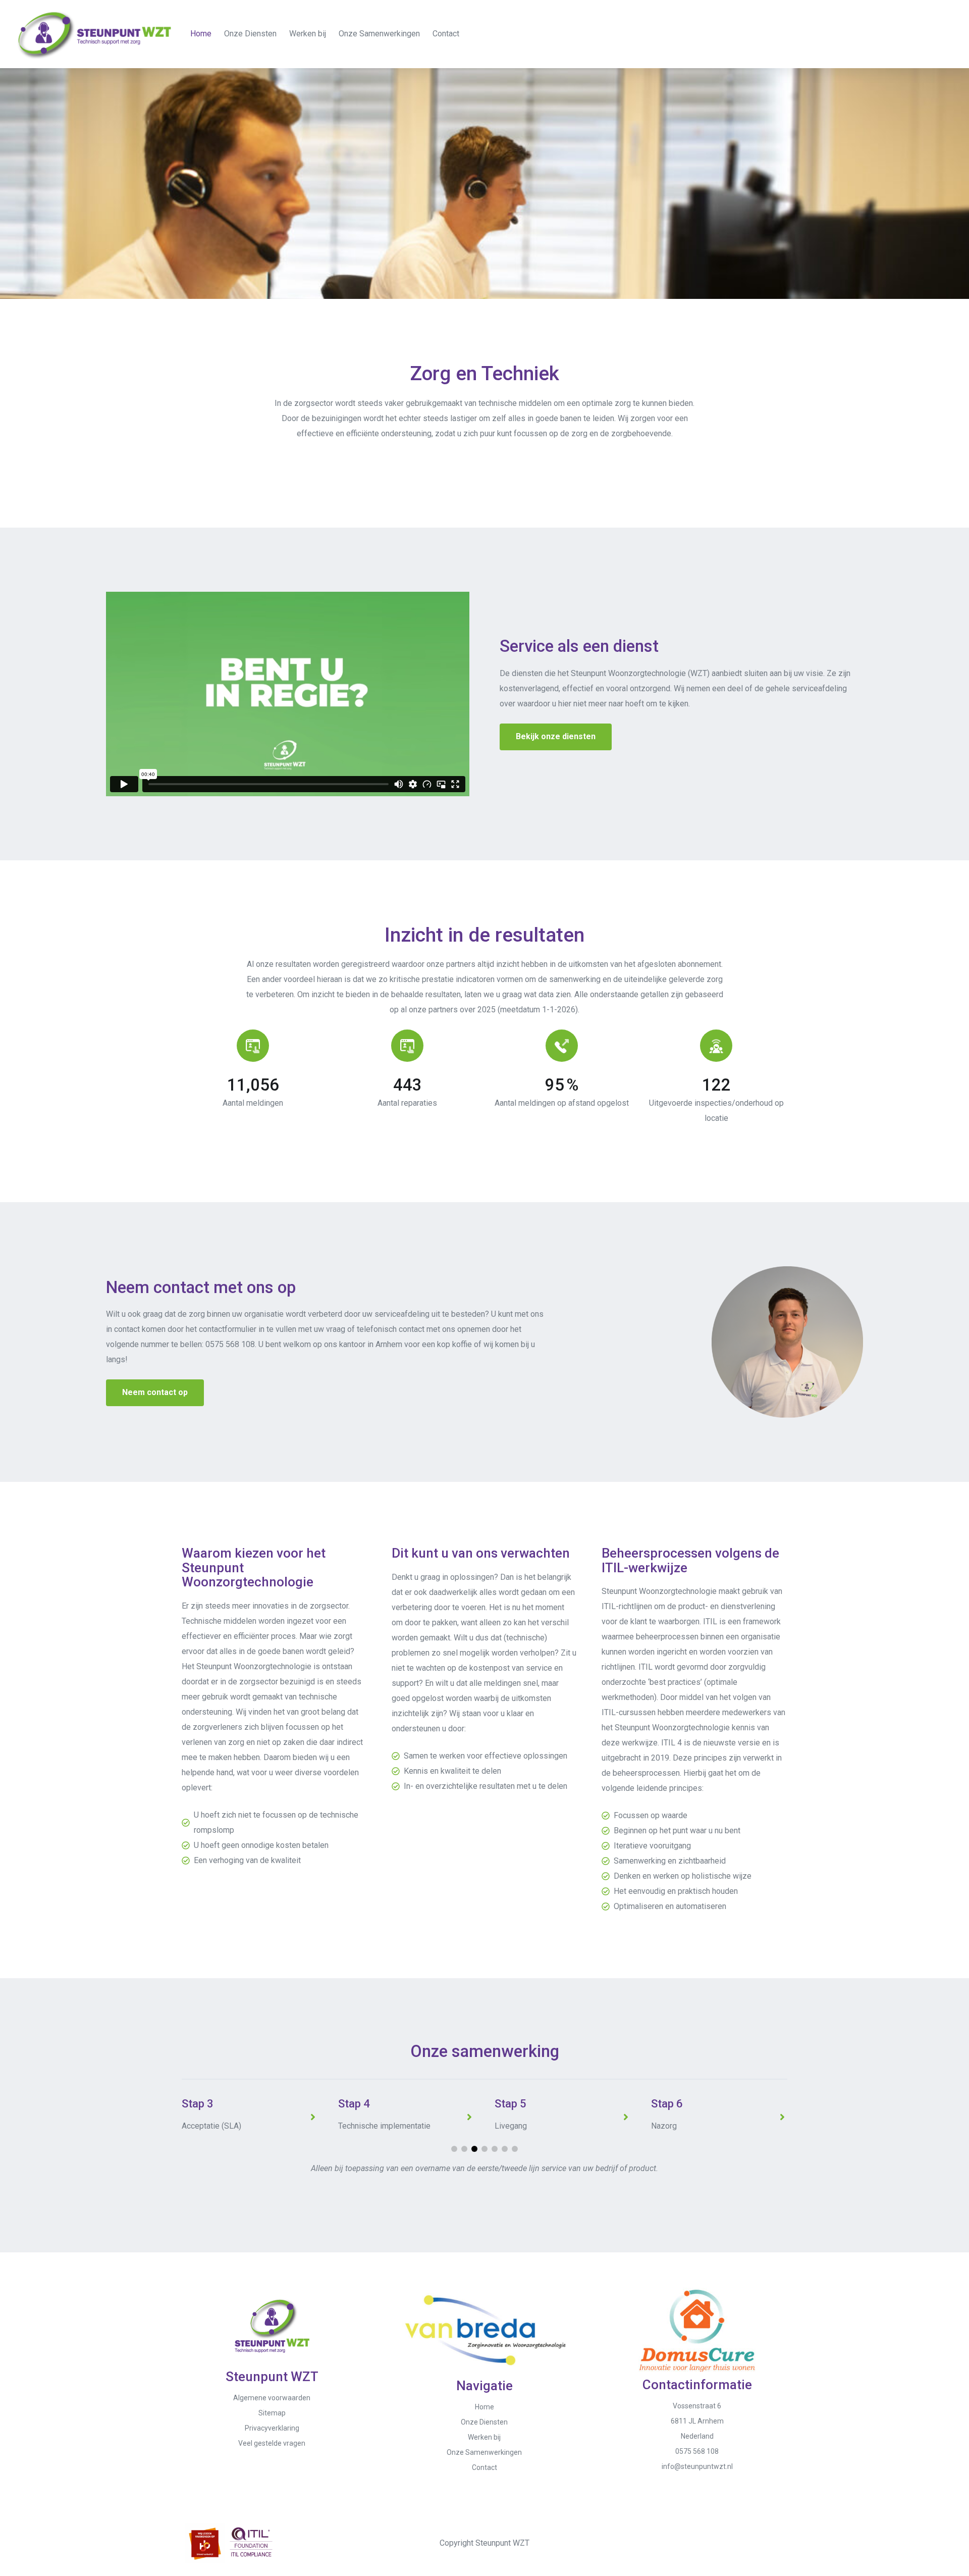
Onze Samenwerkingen (379, 34)
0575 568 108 (230, 1344)
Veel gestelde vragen (272, 2443)
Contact (446, 34)
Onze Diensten (250, 34)
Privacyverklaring (272, 2428)
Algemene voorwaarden (272, 2398)
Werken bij (308, 34)
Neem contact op (155, 1392)
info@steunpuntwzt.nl (697, 2466)
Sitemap (272, 2413)
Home (201, 34)
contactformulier (228, 1329)
